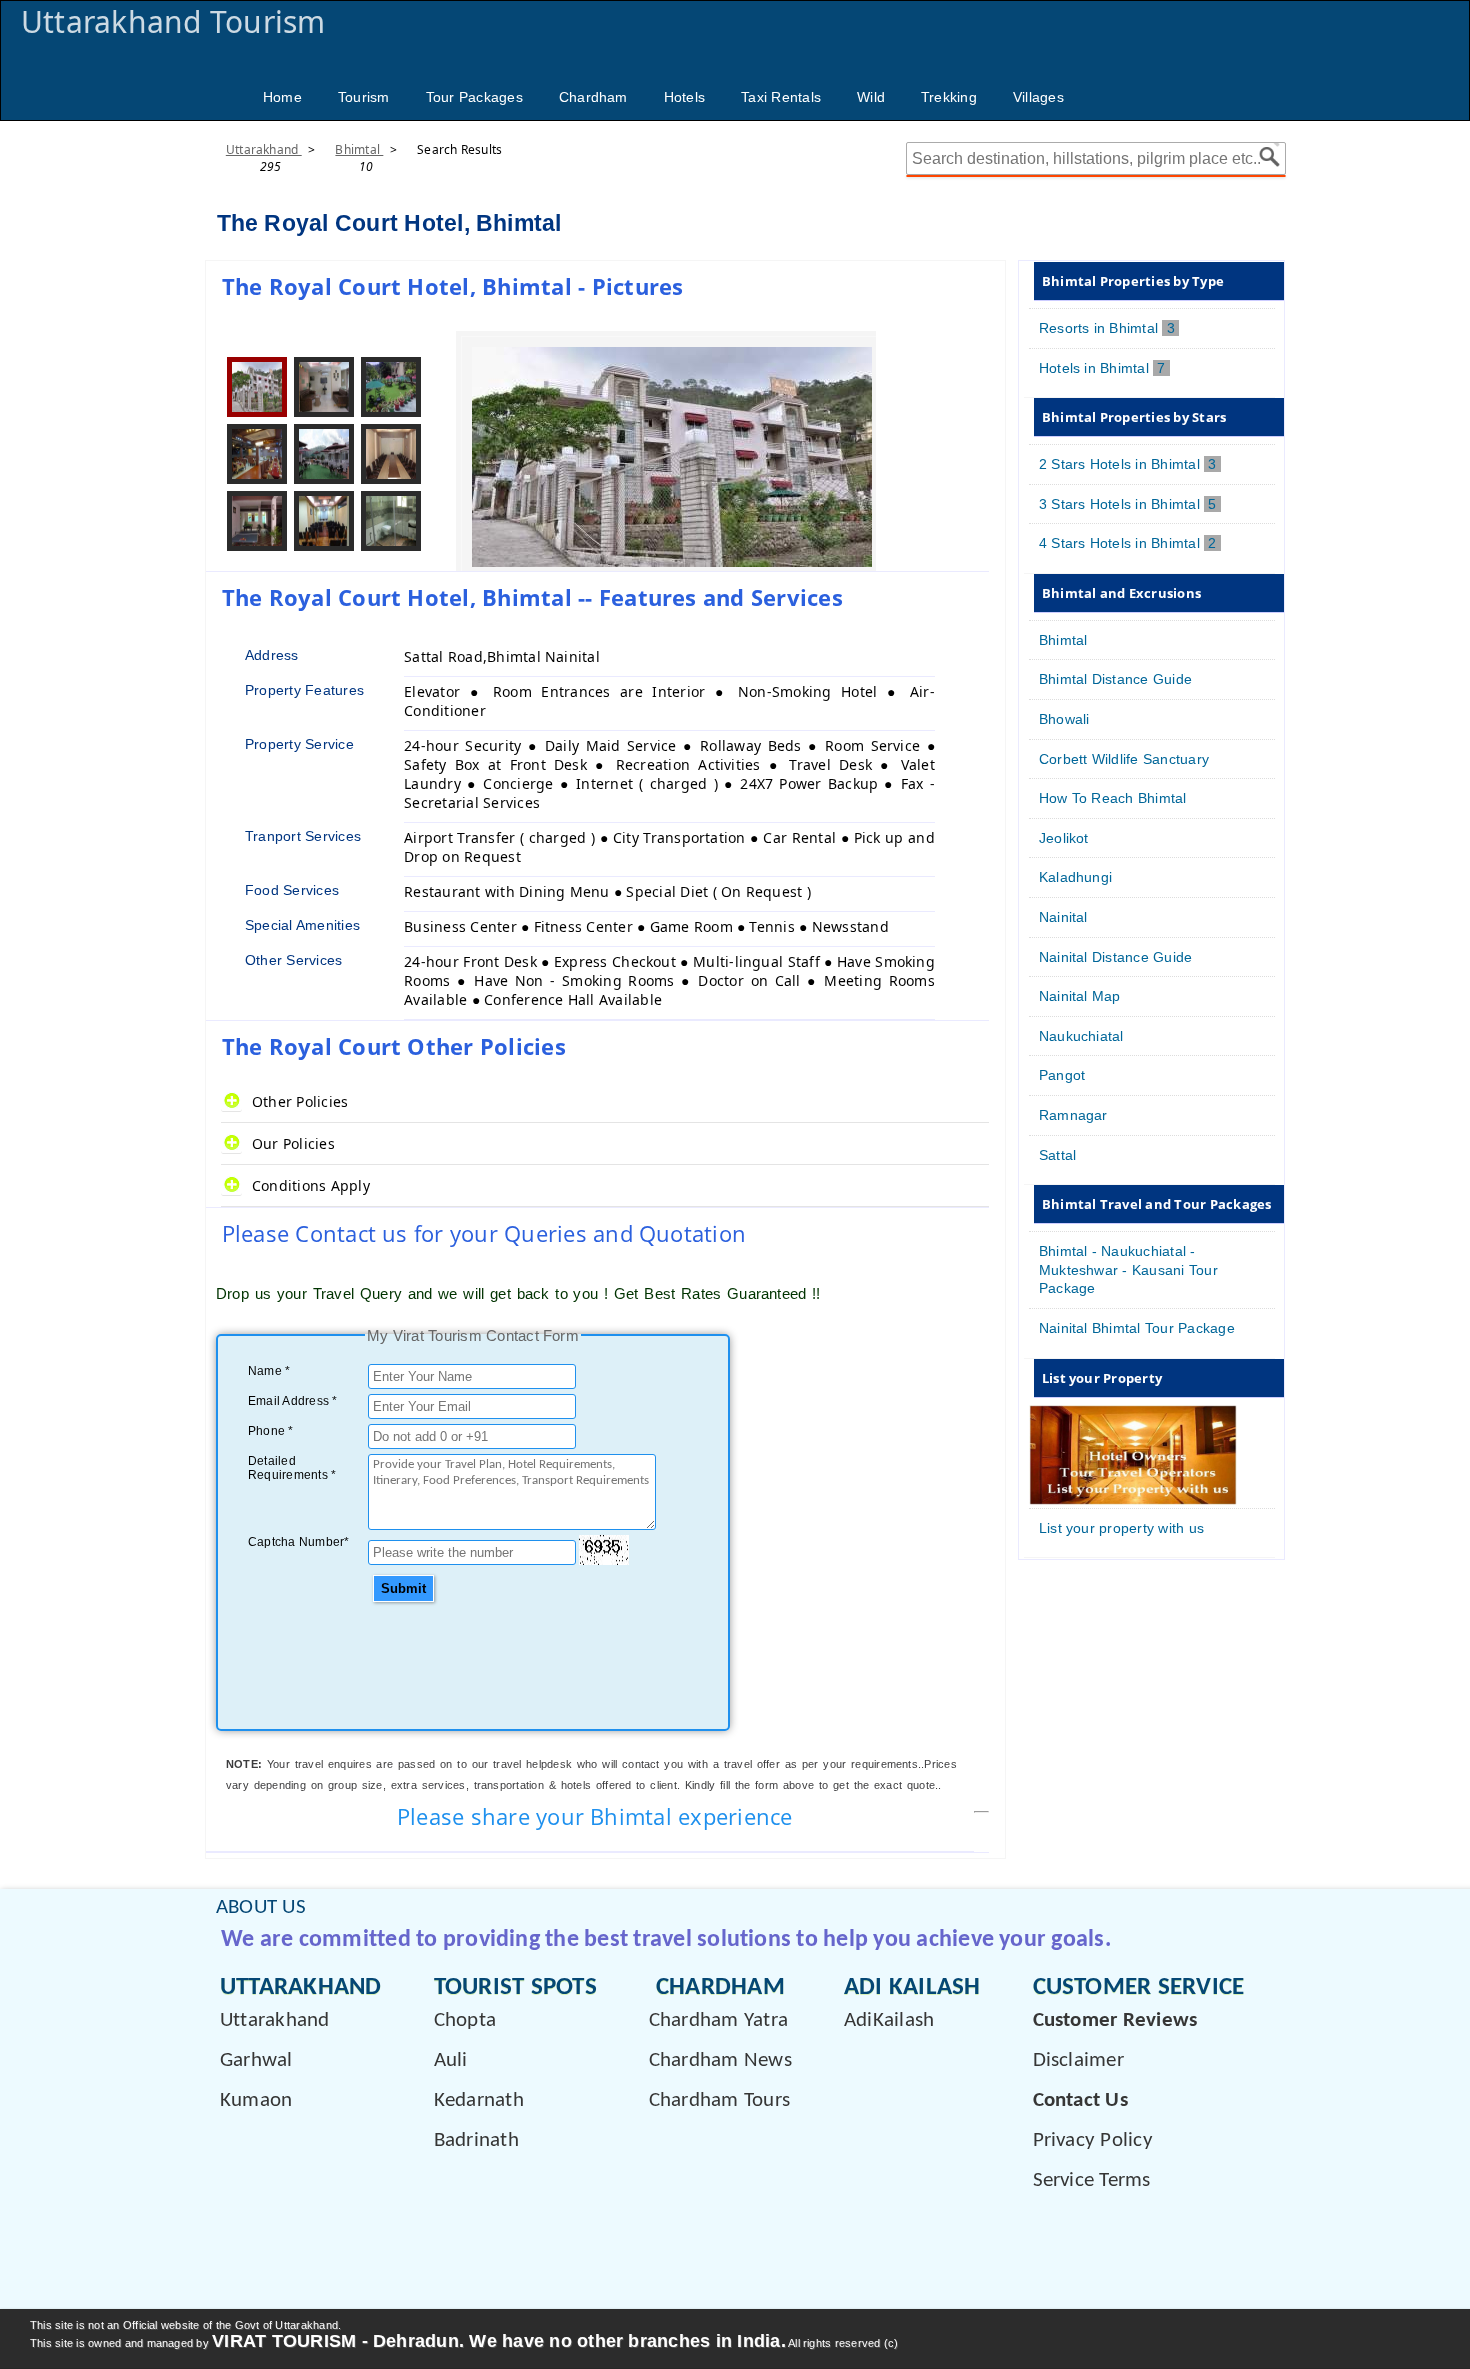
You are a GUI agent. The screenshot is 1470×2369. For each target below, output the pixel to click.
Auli (451, 2060)
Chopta (465, 2020)
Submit (403, 1588)
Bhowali (1064, 719)
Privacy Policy (1093, 2140)
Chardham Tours (719, 2100)
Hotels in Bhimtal (1104, 368)
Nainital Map (1080, 996)
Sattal (1057, 1155)
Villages (1038, 97)
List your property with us (1121, 1528)
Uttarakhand (264, 149)
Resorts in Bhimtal (1109, 328)
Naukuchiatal (1081, 1036)
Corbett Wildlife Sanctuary (1124, 759)
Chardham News (720, 2060)
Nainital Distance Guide (1116, 957)
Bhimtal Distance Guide (1115, 679)
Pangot (1062, 1075)
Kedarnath (479, 2100)
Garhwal (256, 2060)
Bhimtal (359, 149)
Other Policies (300, 1101)
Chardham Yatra (718, 2020)
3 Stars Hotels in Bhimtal (1130, 504)
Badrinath (476, 2140)
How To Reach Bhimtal (1113, 798)
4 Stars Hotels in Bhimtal (1130, 543)
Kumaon (256, 2100)
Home (282, 97)
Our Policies (293, 1143)
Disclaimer (1078, 2060)
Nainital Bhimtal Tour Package (1137, 1328)
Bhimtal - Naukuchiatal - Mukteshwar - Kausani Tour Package (1128, 1269)
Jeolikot (1064, 838)
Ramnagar (1073, 1115)
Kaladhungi (1075, 877)
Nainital (1063, 917)
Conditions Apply (311, 1185)
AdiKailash (889, 2020)
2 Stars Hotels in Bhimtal (1130, 464)
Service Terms (1092, 2180)
